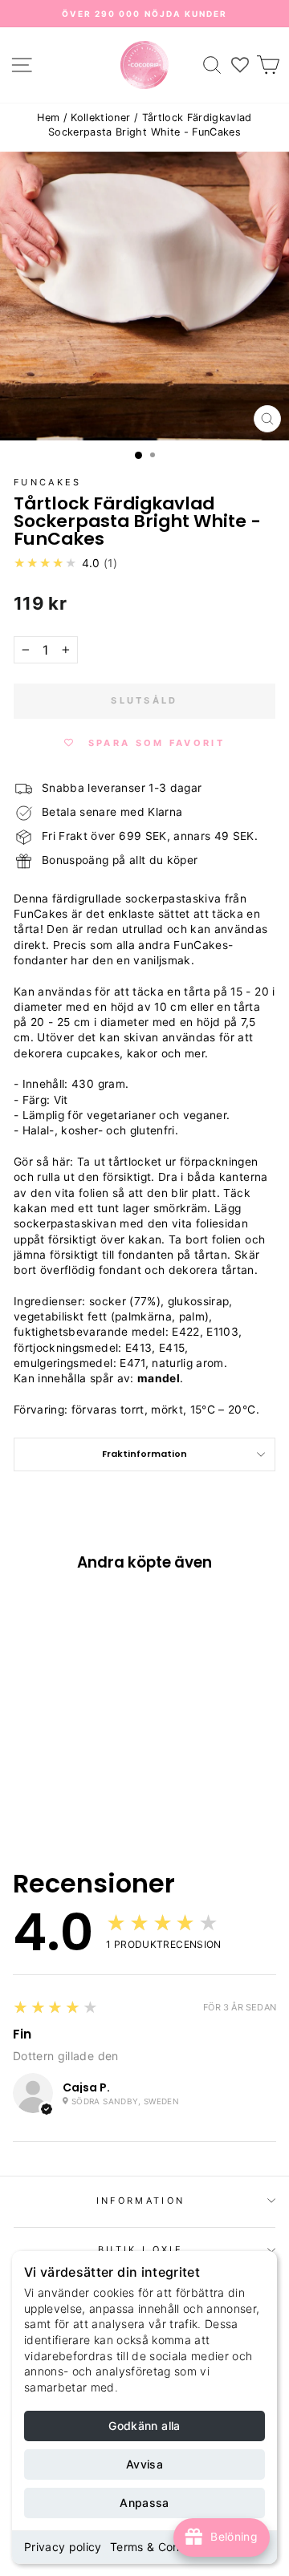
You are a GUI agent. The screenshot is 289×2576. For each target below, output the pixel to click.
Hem (48, 118)
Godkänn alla (144, 2426)
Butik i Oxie (140, 2249)
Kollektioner (100, 118)
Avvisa (144, 2464)
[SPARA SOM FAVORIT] (34, 1673)
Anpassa (144, 2503)
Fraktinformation (144, 1454)
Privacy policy (63, 2547)
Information (140, 2201)
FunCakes (48, 482)
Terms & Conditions (163, 2547)
